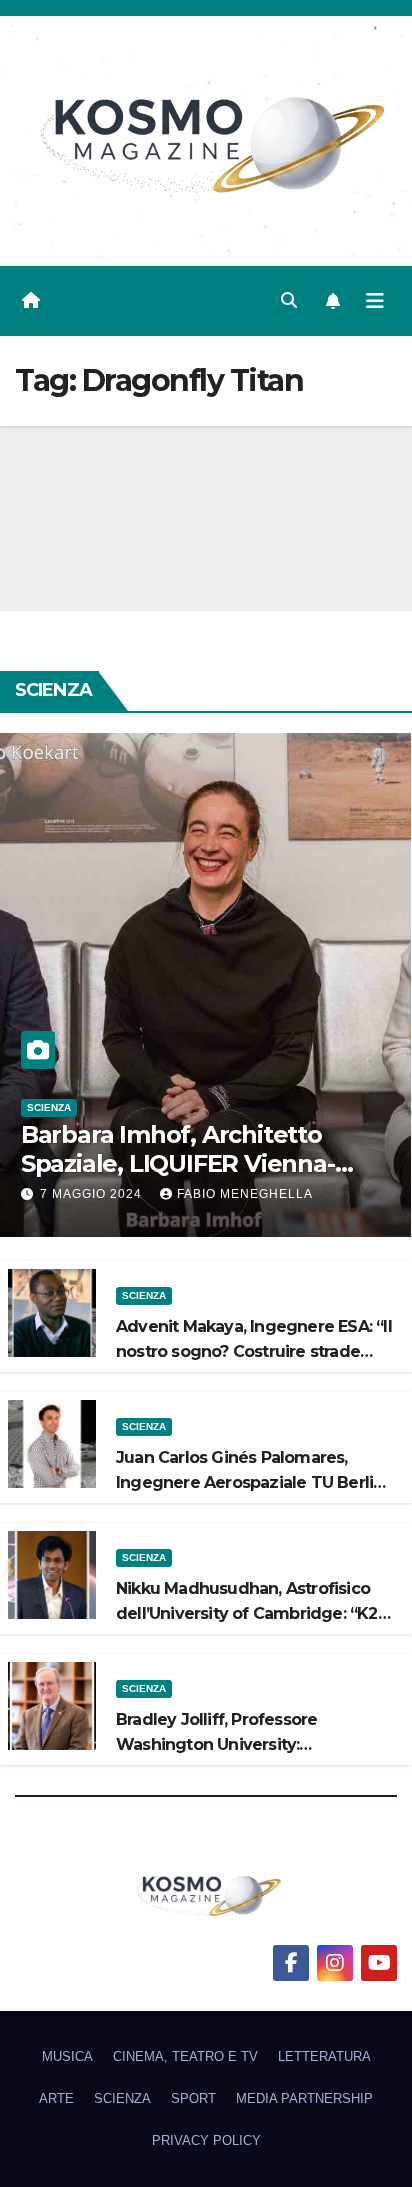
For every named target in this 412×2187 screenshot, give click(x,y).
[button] (289, 300)
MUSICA (67, 2056)
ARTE (56, 2098)
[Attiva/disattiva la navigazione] (375, 301)
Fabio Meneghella (245, 1194)
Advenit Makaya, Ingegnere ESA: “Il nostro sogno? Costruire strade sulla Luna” (254, 1351)
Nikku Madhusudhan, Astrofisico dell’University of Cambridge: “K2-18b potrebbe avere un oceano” (250, 1613)
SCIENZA (49, 1107)
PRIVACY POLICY (206, 2140)
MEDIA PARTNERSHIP (304, 2098)
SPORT (193, 2098)
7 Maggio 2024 (93, 1194)
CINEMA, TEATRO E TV (185, 2056)
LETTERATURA (324, 2056)
